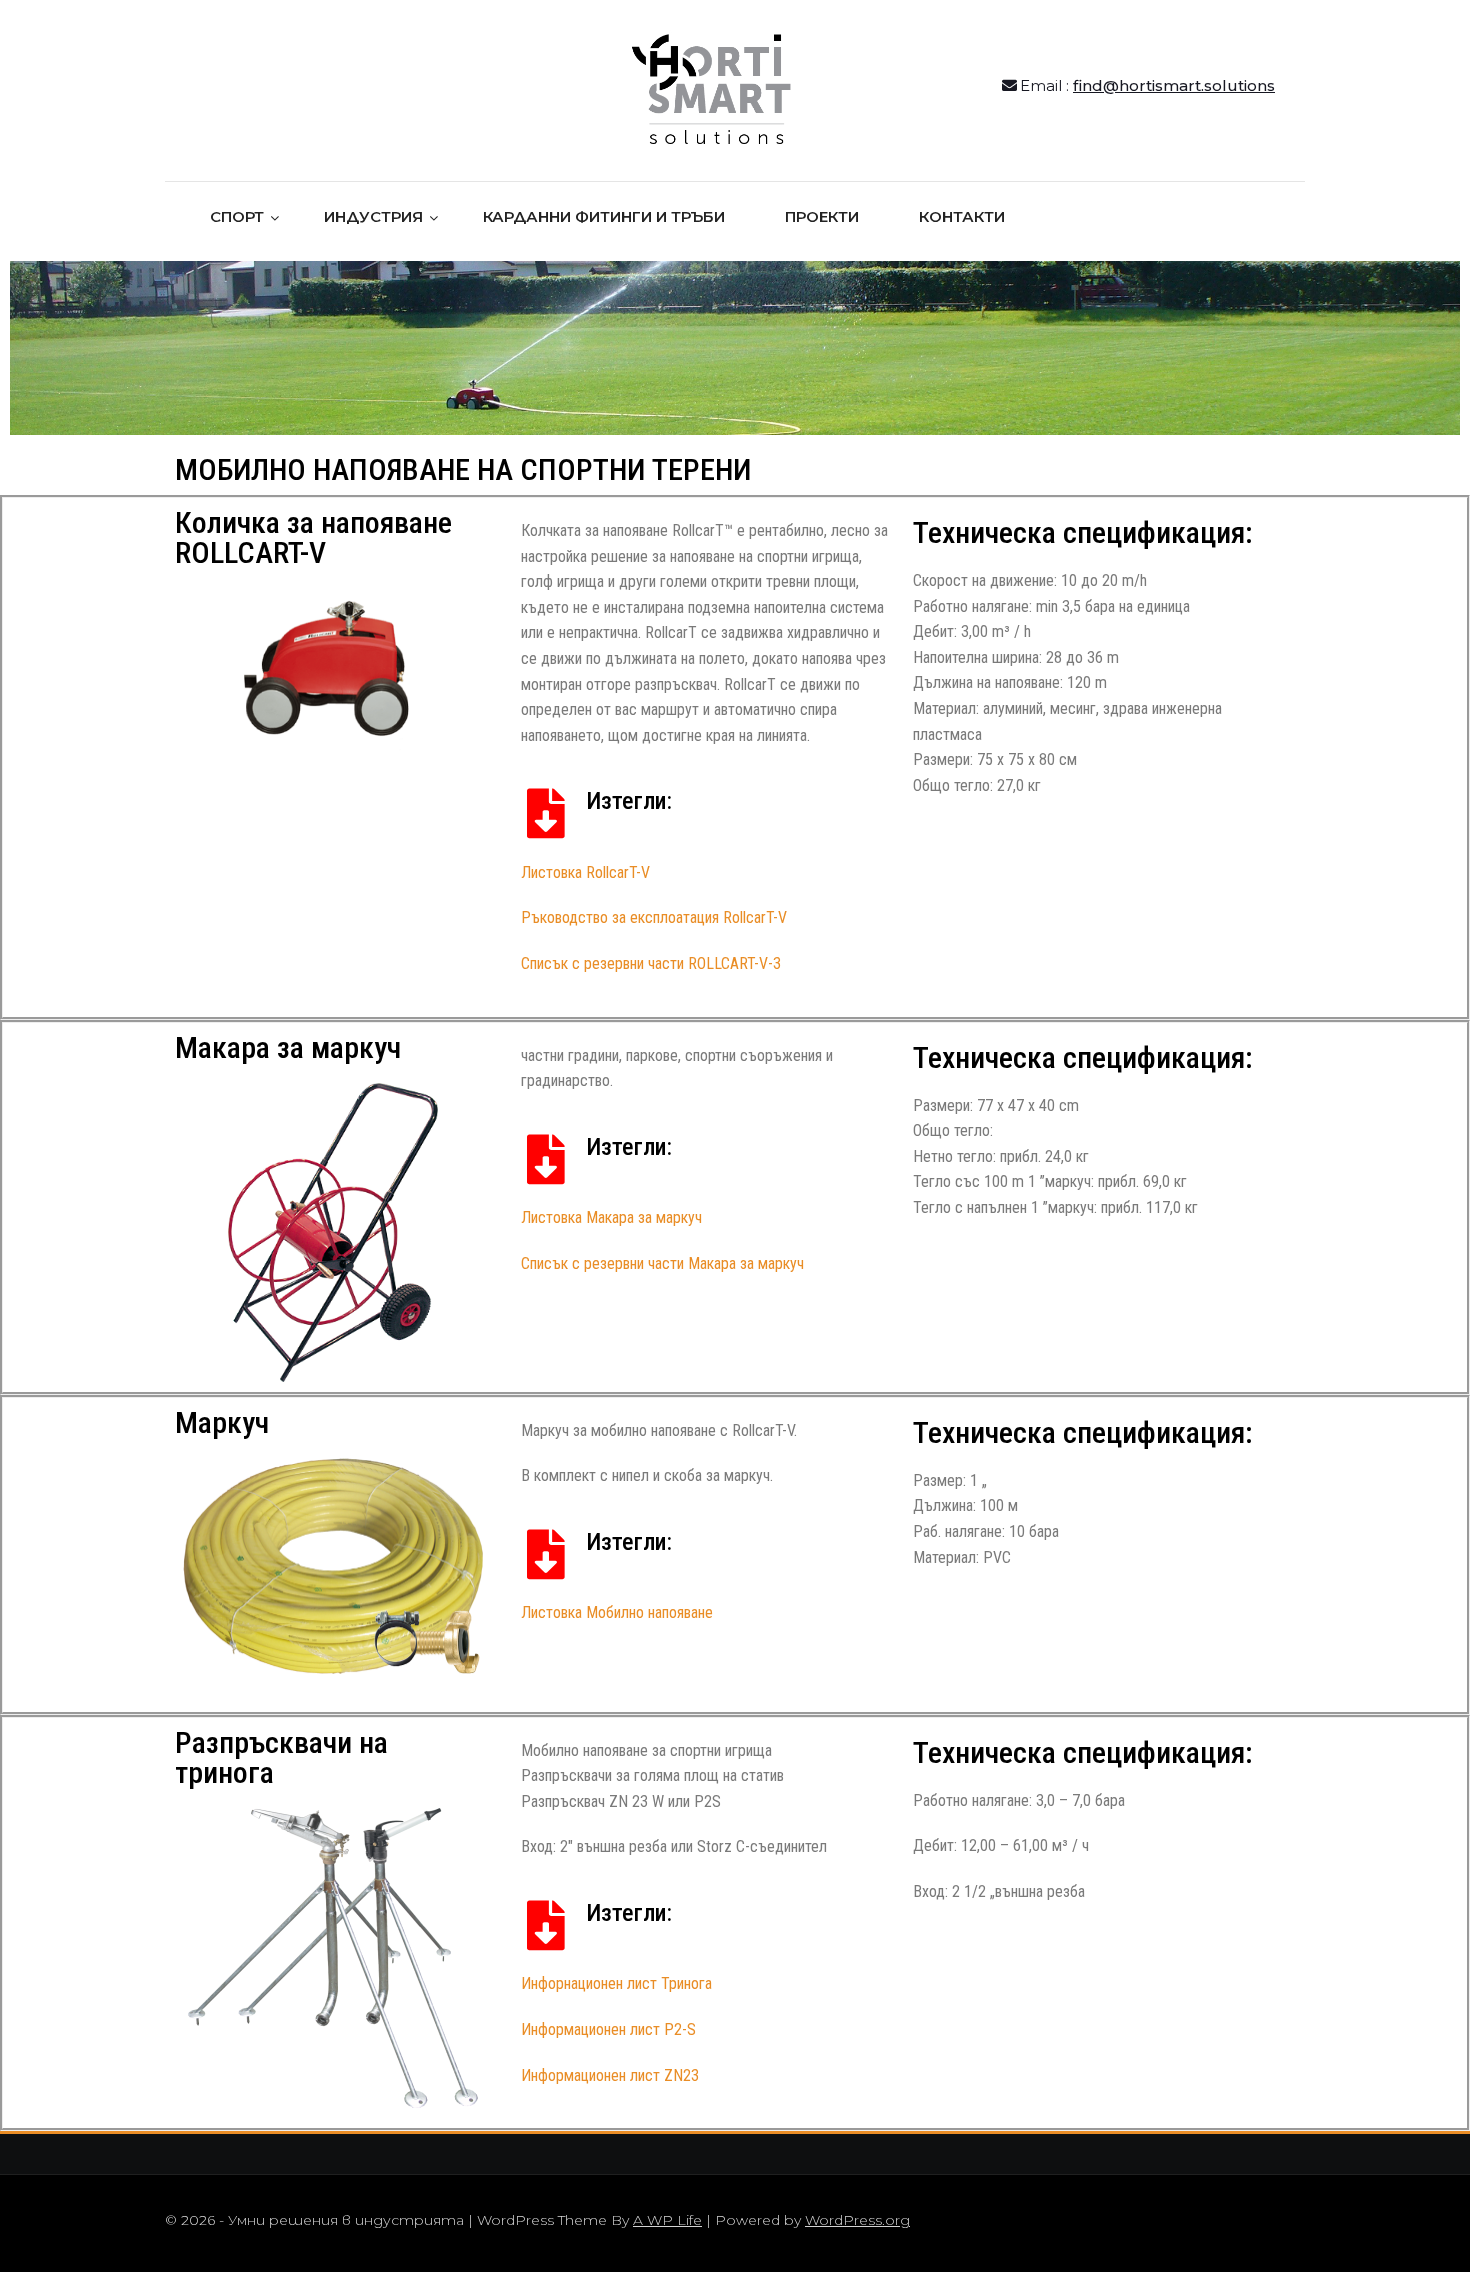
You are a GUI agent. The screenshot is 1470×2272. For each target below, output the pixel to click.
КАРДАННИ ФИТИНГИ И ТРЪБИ (604, 216)
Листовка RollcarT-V (585, 872)
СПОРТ (237, 216)
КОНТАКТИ (962, 216)
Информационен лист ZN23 (610, 2075)
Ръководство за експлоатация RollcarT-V (654, 917)
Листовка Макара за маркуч (611, 1217)
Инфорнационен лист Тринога (616, 1983)
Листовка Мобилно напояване (617, 1612)
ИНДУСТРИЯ (373, 216)
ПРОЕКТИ (822, 216)
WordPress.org (857, 2220)
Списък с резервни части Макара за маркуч (662, 1263)
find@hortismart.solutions (1174, 85)
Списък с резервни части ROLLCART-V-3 (651, 963)
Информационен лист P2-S (608, 2029)
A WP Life (667, 2220)
